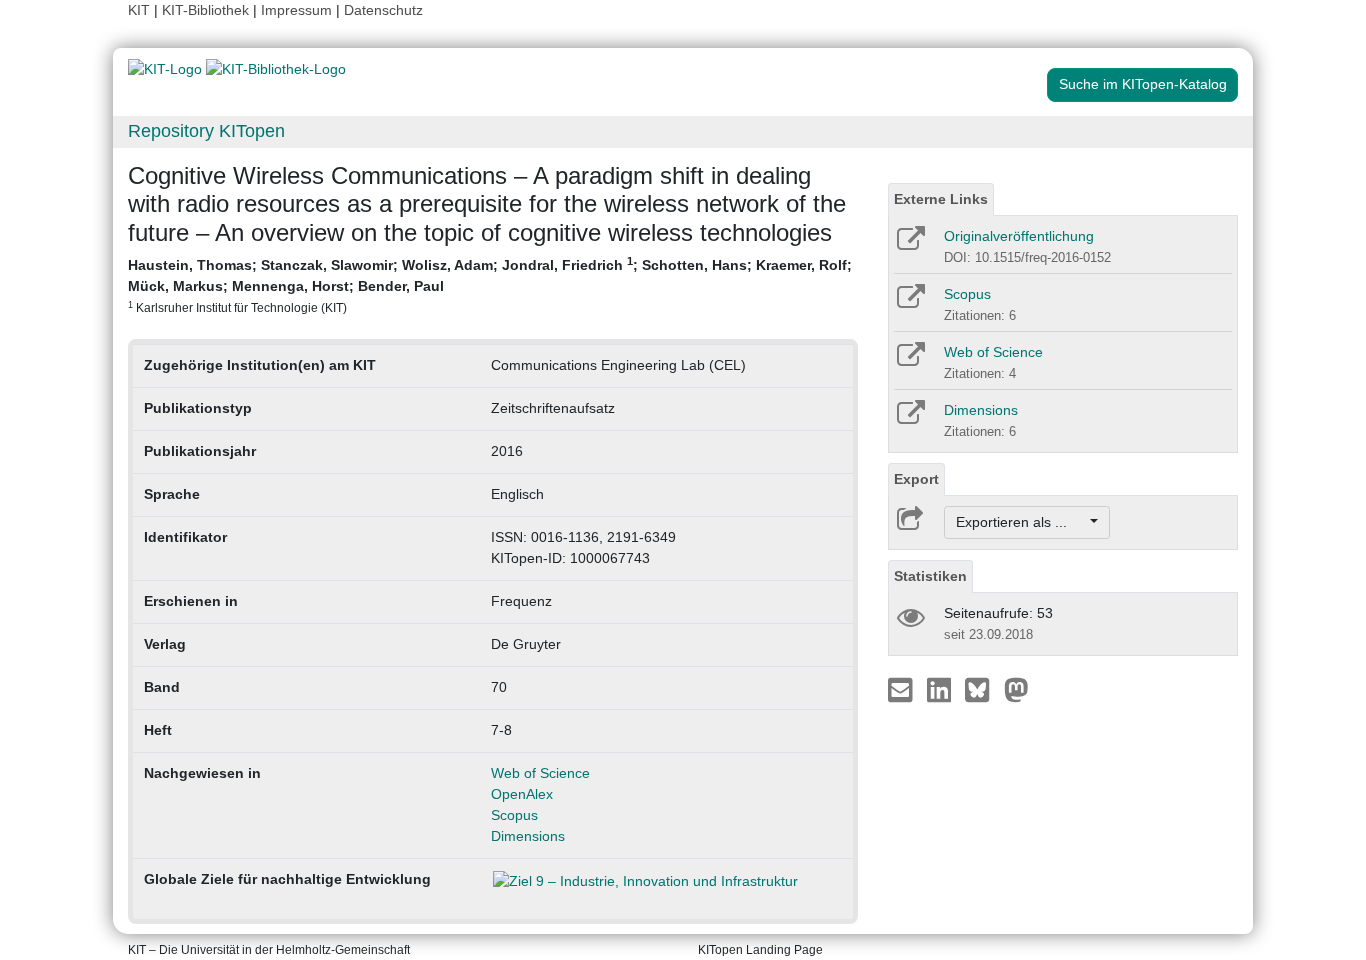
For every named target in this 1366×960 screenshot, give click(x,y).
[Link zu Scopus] (909, 303)
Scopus (514, 815)
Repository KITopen (206, 131)
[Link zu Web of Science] (909, 361)
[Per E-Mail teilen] (902, 689)
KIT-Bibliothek (207, 10)
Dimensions (528, 836)
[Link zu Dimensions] (909, 419)
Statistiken (930, 576)
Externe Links (941, 199)
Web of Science (540, 773)
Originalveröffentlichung (1019, 236)
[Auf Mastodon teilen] (1016, 689)
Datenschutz (383, 10)
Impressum (296, 10)
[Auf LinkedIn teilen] (941, 689)
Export (916, 479)
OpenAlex (522, 794)
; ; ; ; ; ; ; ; (490, 284)
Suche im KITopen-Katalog (1143, 84)
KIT (139, 10)
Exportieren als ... (1021, 522)
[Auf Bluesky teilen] (982, 689)
